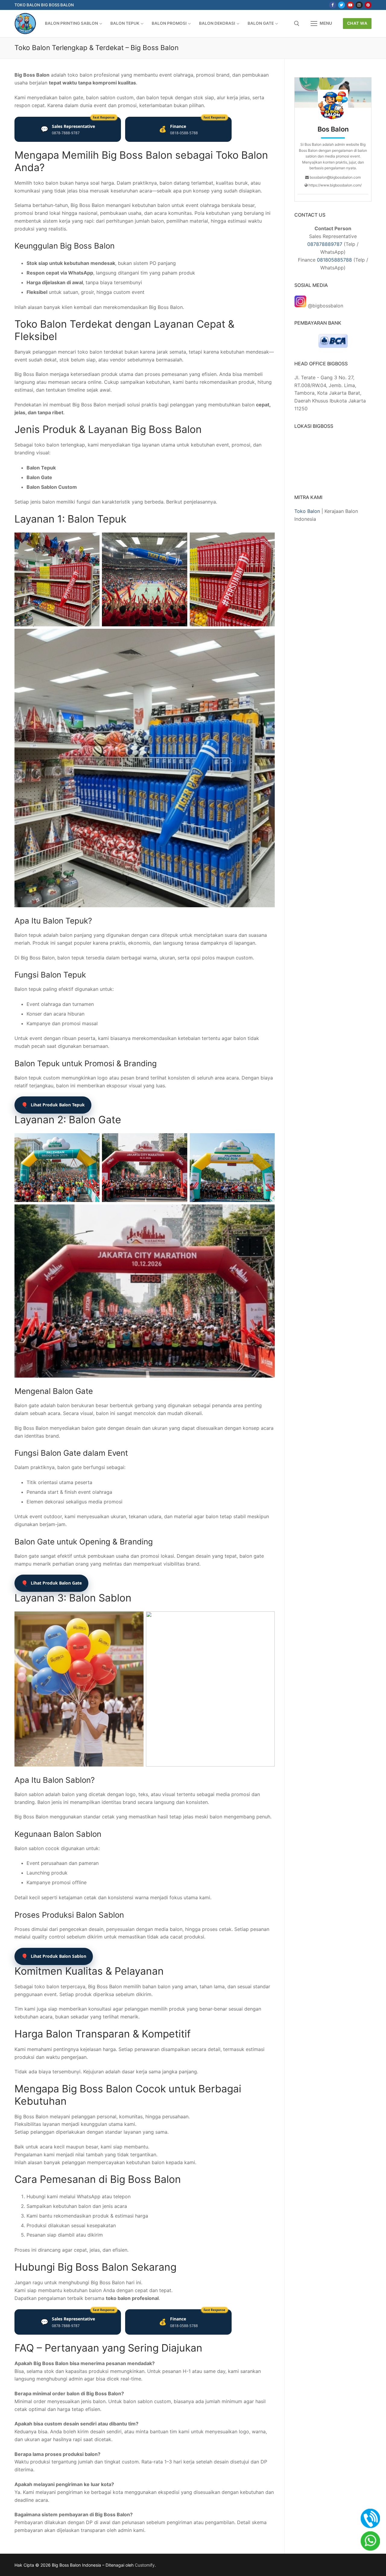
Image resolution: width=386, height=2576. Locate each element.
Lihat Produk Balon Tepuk (53, 1105)
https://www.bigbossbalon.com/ (335, 185)
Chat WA (357, 23)
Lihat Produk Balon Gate (51, 1583)
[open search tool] (297, 24)
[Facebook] (332, 5)
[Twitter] (342, 5)
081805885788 (334, 260)
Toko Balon (307, 511)
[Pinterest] (368, 5)
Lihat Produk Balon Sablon (54, 1956)
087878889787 (325, 244)
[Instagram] (359, 5)
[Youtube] (350, 5)
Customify (145, 2565)
